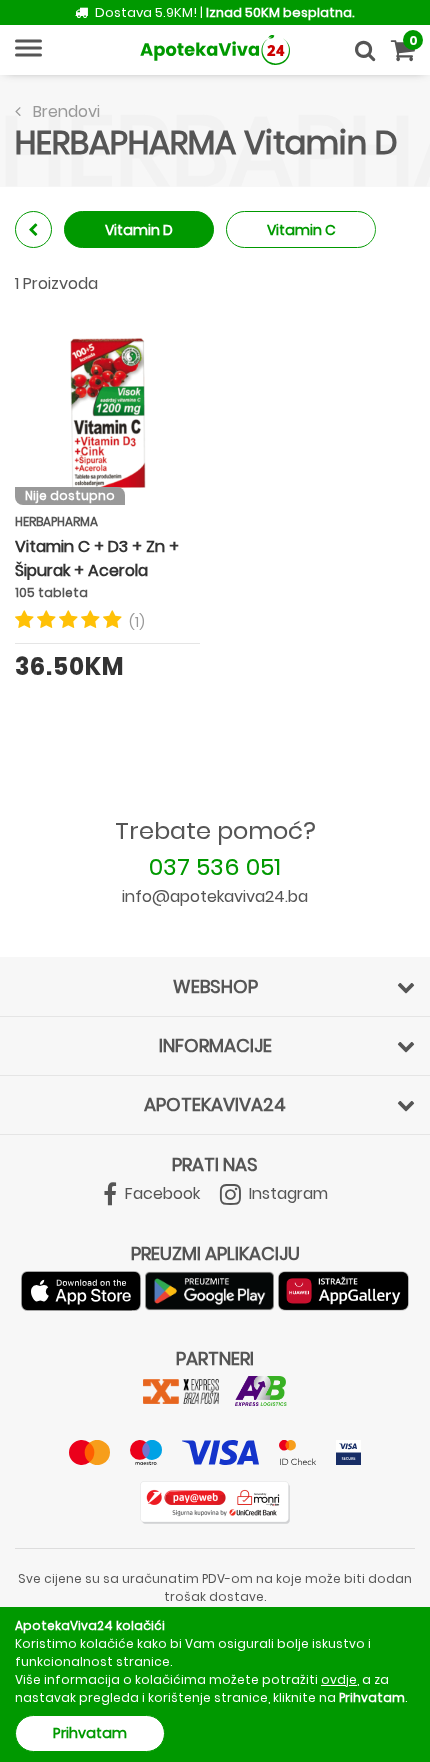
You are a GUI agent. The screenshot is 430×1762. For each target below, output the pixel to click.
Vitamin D (139, 230)
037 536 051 (215, 866)
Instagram (286, 1193)
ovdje (339, 1679)
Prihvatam (90, 1733)
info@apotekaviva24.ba (215, 896)
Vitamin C (301, 230)
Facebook (160, 1193)
